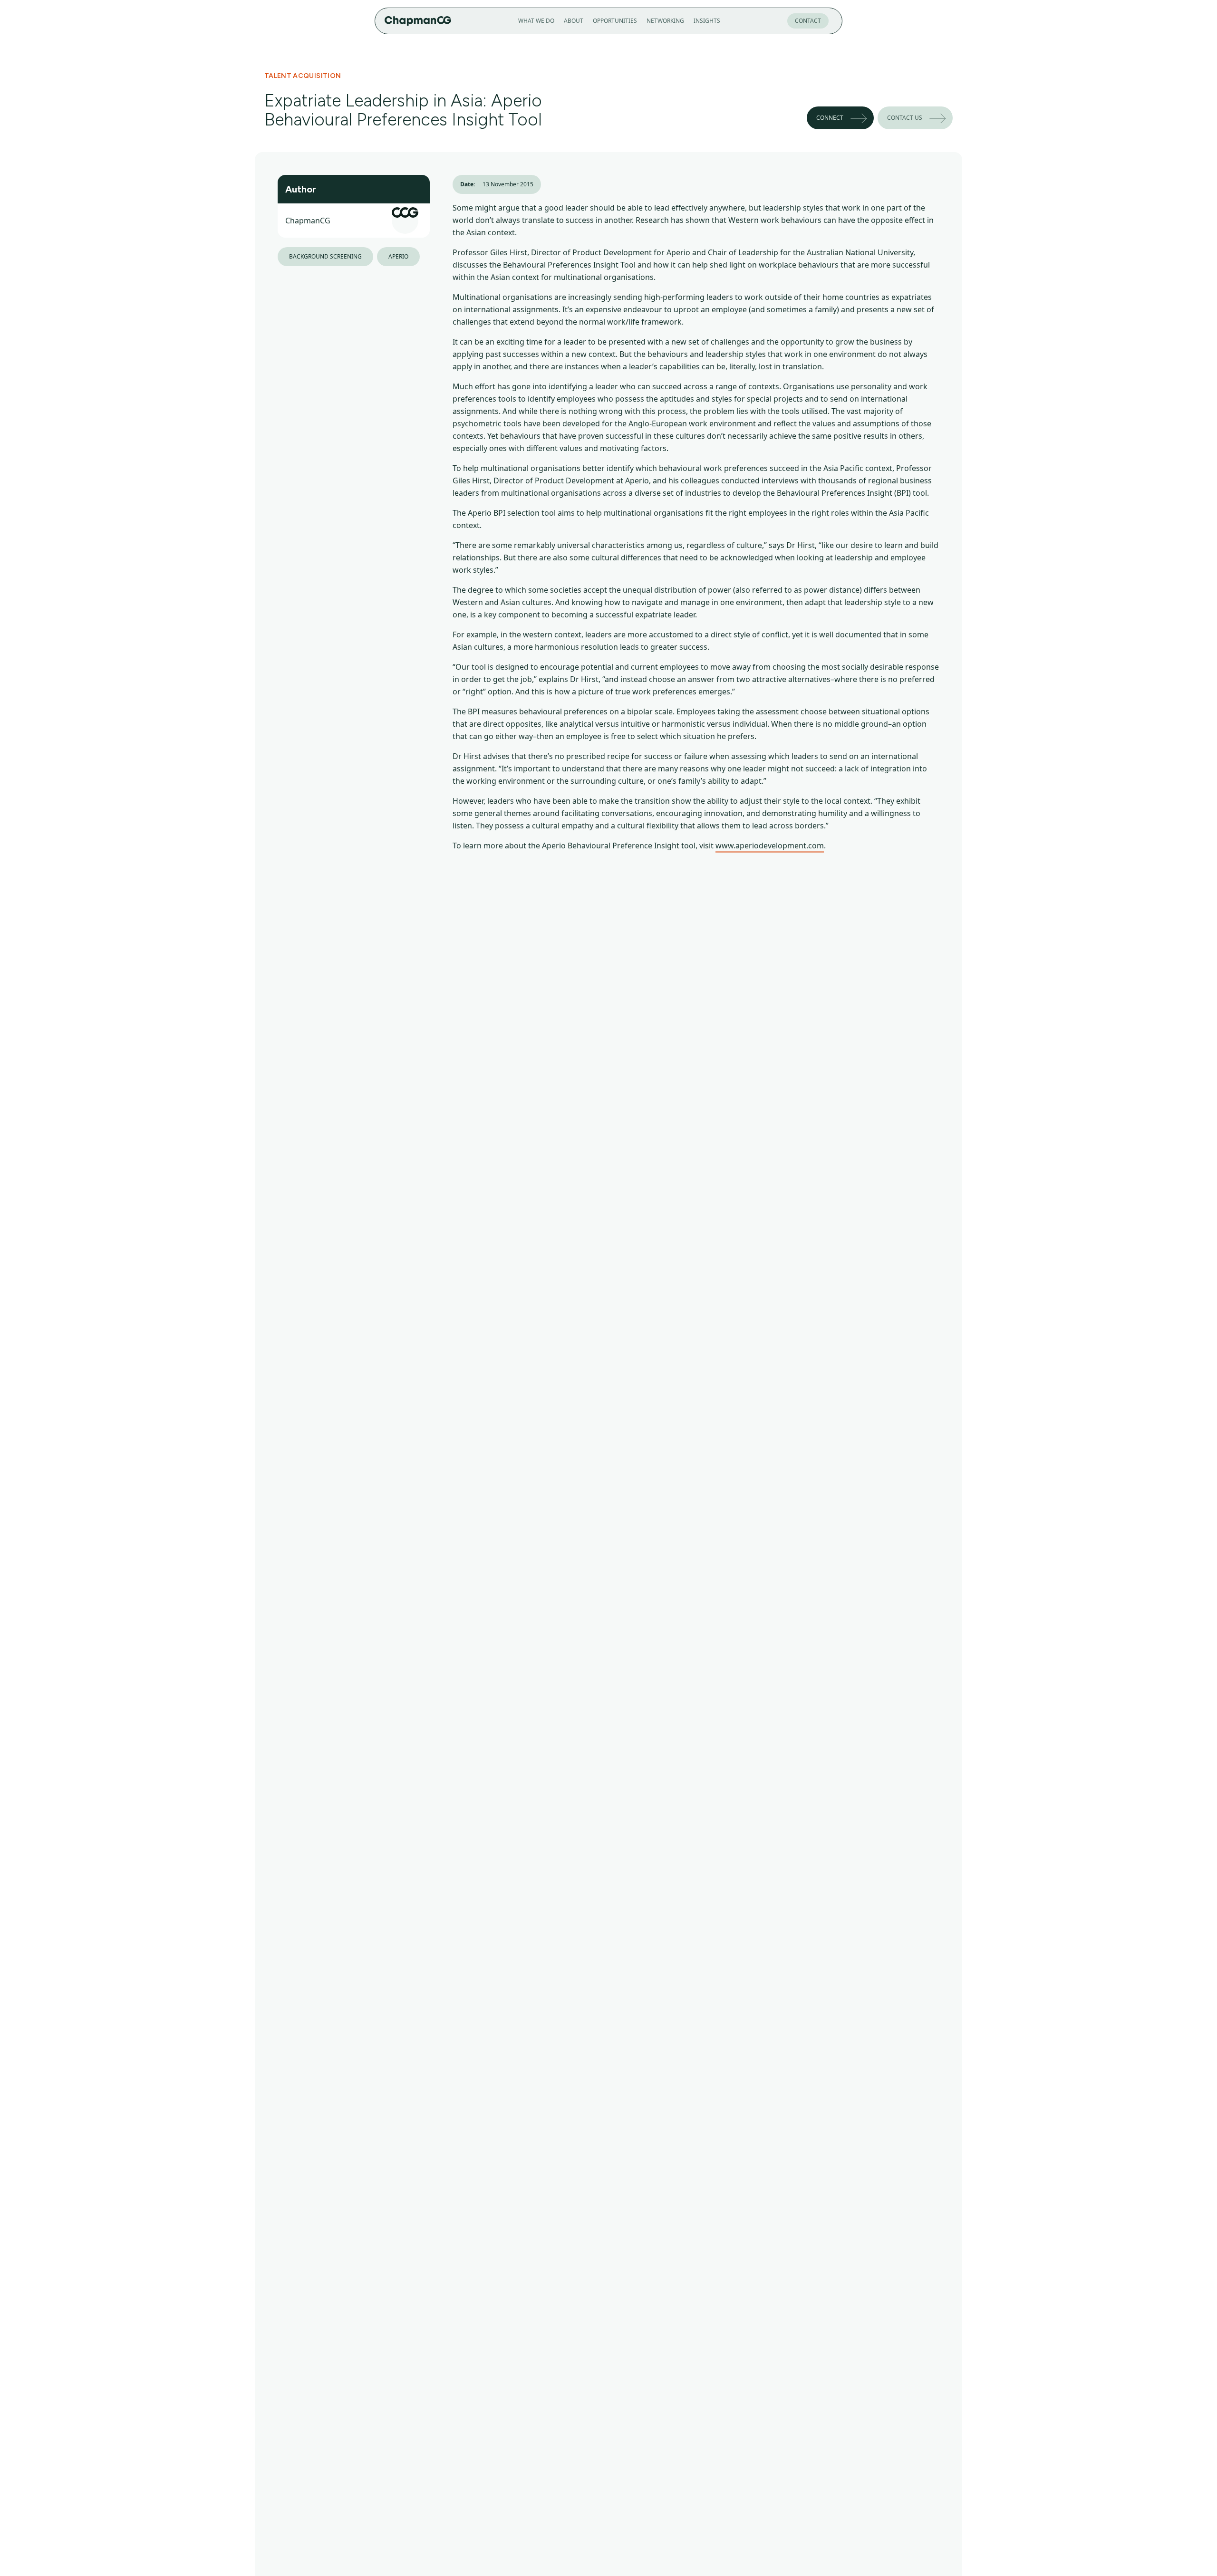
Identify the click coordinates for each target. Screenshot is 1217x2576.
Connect (830, 118)
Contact (808, 21)
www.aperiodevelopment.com (770, 846)
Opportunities (615, 21)
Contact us (905, 118)
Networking (665, 21)
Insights (707, 21)
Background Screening (325, 256)
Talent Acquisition (303, 76)
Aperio (398, 256)
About (574, 21)
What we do (536, 21)
